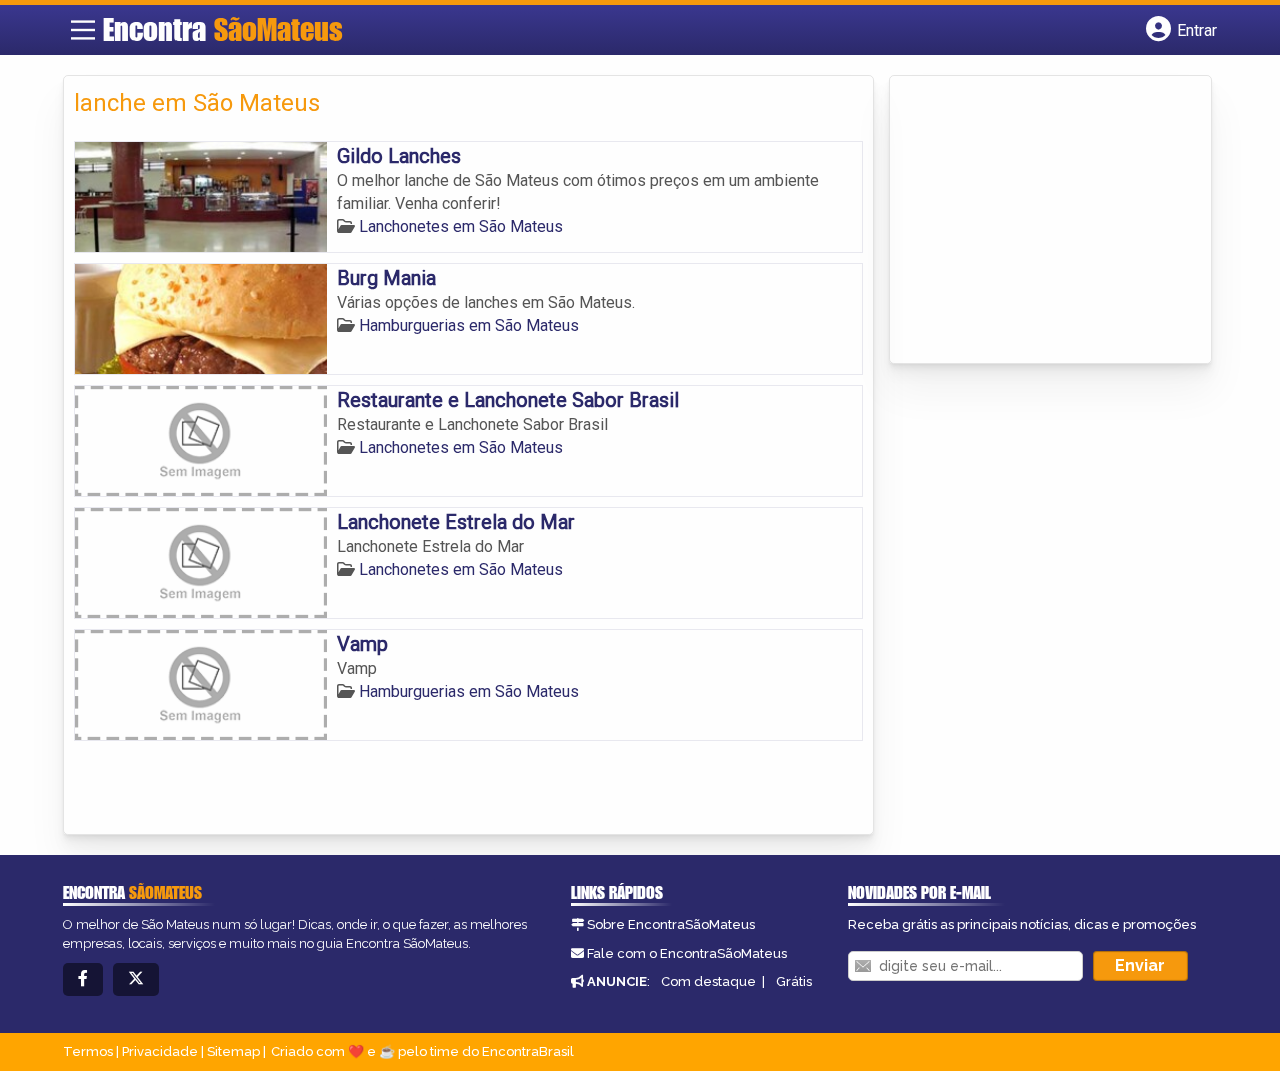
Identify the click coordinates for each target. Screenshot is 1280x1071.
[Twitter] (136, 979)
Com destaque (708, 981)
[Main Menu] (83, 30)
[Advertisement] (1050, 221)
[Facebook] (83, 979)
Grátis (794, 981)
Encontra (223, 29)
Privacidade (160, 1051)
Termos (88, 1051)
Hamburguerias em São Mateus (469, 325)
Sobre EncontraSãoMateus (671, 924)
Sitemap (233, 1051)
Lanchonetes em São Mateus (461, 226)
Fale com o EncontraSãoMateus (687, 953)
